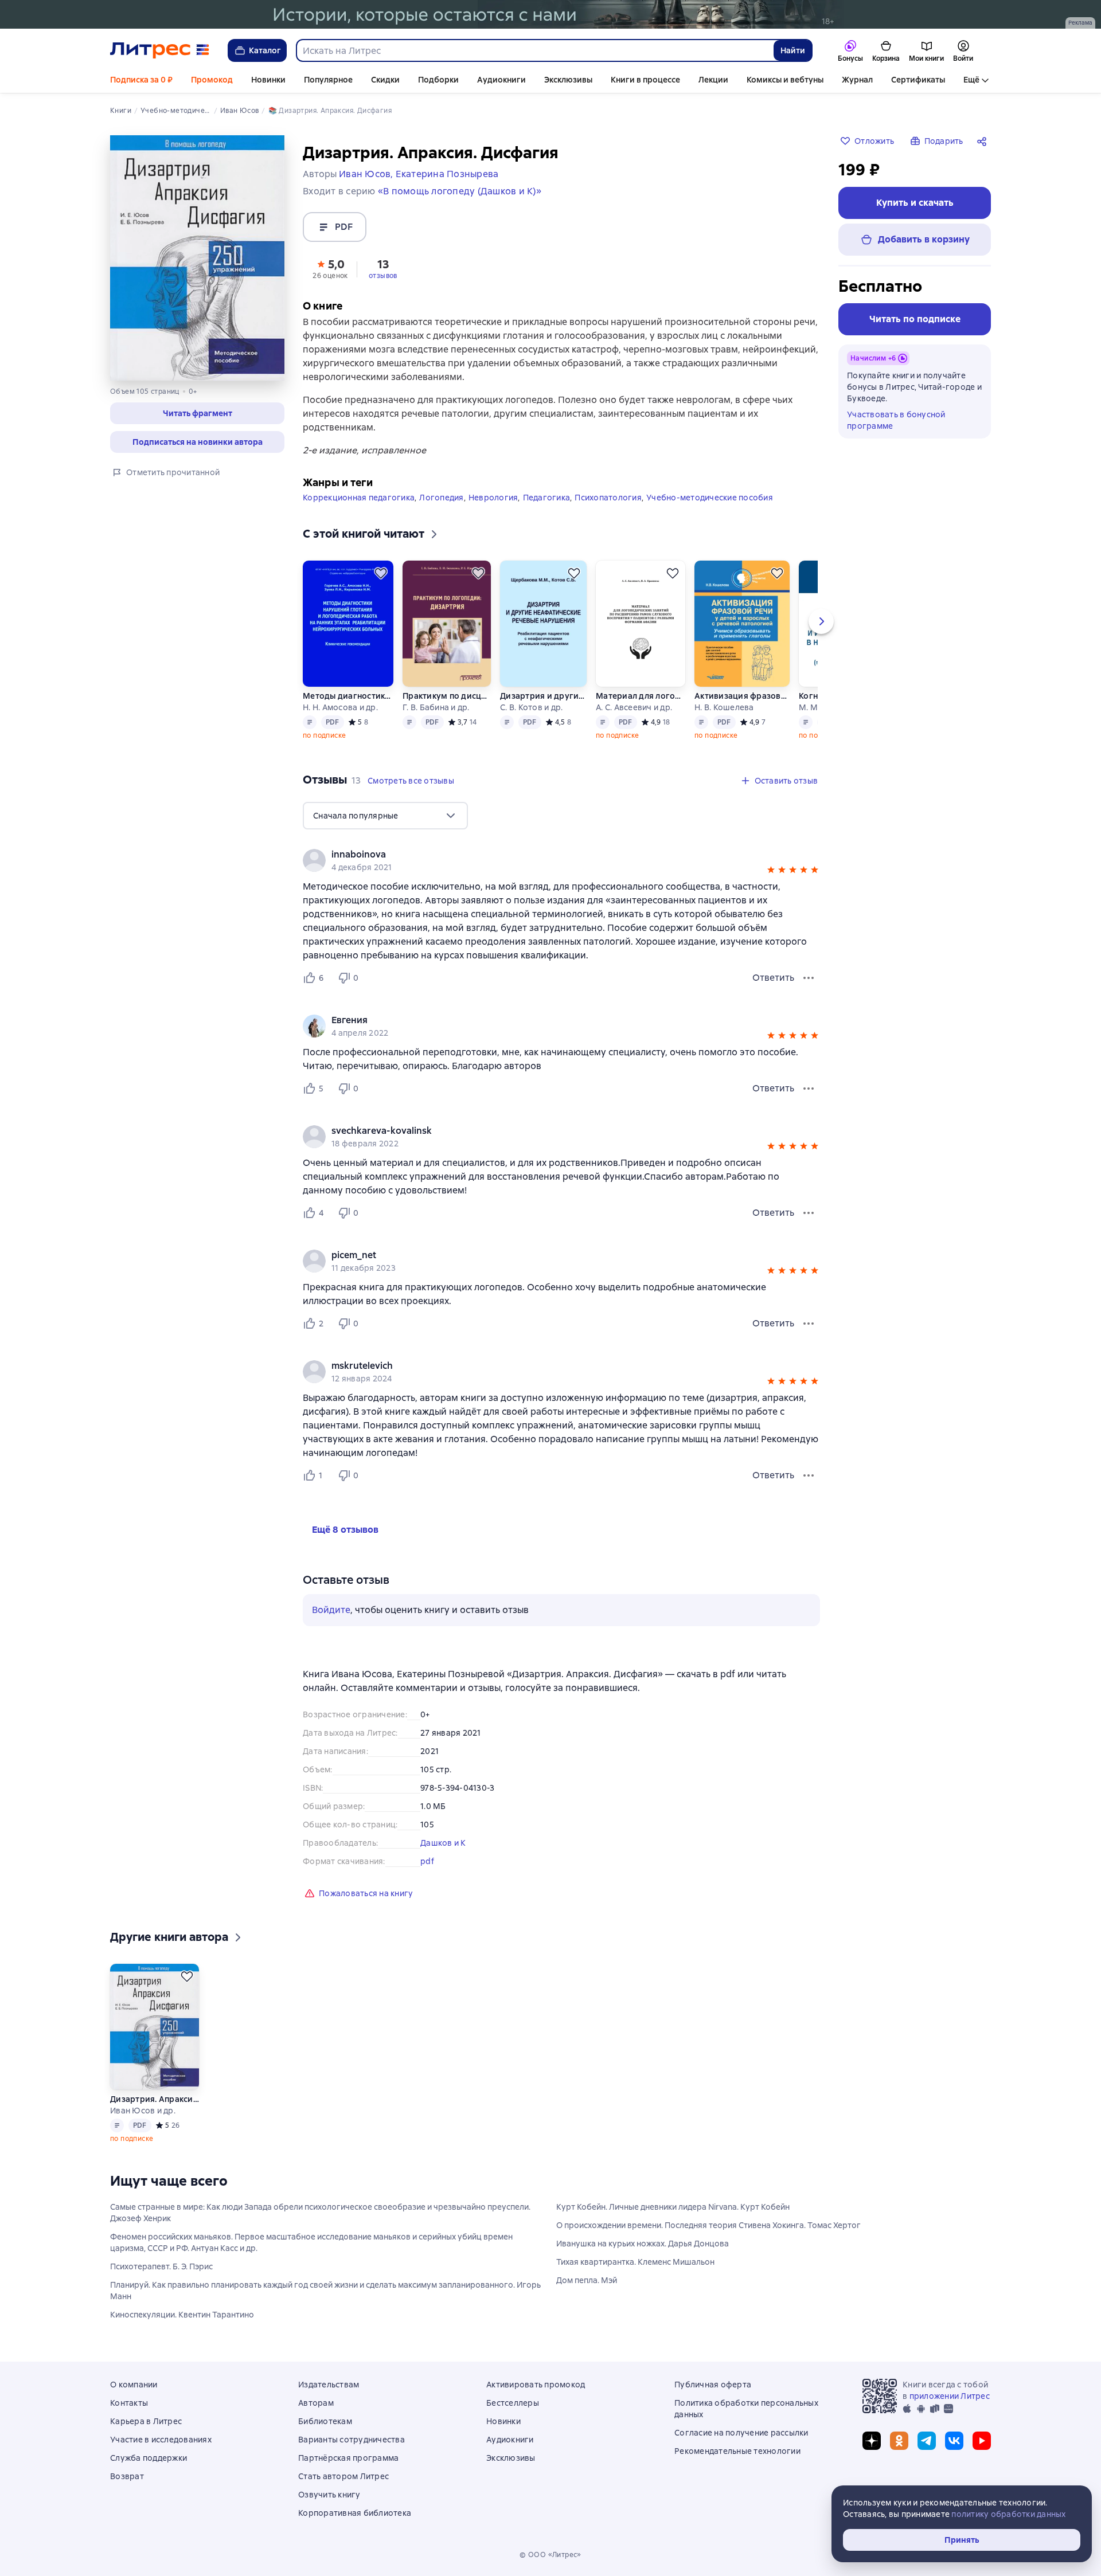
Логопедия (441, 498)
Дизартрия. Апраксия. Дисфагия (155, 2099)
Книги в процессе (645, 80)
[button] (330, 268)
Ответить (773, 978)
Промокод (212, 80)
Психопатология (608, 498)
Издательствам (329, 2385)
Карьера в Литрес (146, 2421)
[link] (545, 855)
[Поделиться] (984, 141)
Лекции (713, 80)
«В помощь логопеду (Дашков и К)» (460, 191)
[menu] (385, 816)
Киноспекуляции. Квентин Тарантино (182, 2315)
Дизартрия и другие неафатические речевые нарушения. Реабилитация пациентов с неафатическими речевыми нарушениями (543, 696)
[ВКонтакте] (954, 2441)
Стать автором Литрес (343, 2476)
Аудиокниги (501, 80)
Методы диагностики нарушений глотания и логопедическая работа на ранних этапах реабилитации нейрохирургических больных (348, 696)
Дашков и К (443, 1843)
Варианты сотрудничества (352, 2440)
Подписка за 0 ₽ (141, 80)
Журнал (857, 80)
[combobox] (534, 50)
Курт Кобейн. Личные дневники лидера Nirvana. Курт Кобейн (673, 2207)
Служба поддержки (149, 2458)
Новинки (268, 80)
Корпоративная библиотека (355, 2513)
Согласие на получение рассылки (741, 2433)
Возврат (127, 2476)
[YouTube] (982, 2441)
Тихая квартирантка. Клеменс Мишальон (635, 2262)
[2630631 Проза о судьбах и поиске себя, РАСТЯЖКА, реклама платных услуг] (550, 14)
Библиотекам (325, 2421)
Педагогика (547, 498)
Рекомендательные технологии (737, 2451)
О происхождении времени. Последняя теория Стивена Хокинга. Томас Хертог (708, 2225)
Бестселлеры (513, 2403)
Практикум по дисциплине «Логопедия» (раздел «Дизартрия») (447, 696)
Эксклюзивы (568, 80)
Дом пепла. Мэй (587, 2280)
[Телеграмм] (927, 2441)
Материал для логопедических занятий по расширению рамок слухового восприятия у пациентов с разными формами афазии (641, 696)
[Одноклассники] (899, 2441)
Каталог (265, 50)
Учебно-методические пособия (710, 498)
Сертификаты (918, 80)
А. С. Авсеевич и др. (634, 707)
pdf (427, 1861)
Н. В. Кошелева (724, 707)
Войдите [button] (331, 1610)
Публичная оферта (713, 2385)
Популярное (328, 80)
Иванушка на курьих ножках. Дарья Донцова (643, 2244)
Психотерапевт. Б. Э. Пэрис (161, 2266)
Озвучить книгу (329, 2495)
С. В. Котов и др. (531, 707)
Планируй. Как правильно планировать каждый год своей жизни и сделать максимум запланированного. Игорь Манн (325, 2291)
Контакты (129, 2403)
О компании (134, 2385)
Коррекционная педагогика (359, 498)
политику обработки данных (1008, 2514)
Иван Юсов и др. (143, 2111)
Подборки (438, 80)
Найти (793, 50)
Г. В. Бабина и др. (436, 707)
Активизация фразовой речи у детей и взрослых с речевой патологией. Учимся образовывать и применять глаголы (742, 696)
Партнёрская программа (348, 2458)
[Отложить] (381, 573)
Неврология (493, 498)
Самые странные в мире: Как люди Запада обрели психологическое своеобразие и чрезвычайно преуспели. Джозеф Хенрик (320, 2213)
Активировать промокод (536, 2385)
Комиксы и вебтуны (785, 80)
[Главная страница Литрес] (160, 50)
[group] (561, 860)
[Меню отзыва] (809, 978)
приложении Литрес (950, 2396)
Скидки (385, 80)
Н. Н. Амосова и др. (340, 707)
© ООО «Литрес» (550, 2555)
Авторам (316, 2403)
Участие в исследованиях (161, 2440)
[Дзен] (872, 2441)
